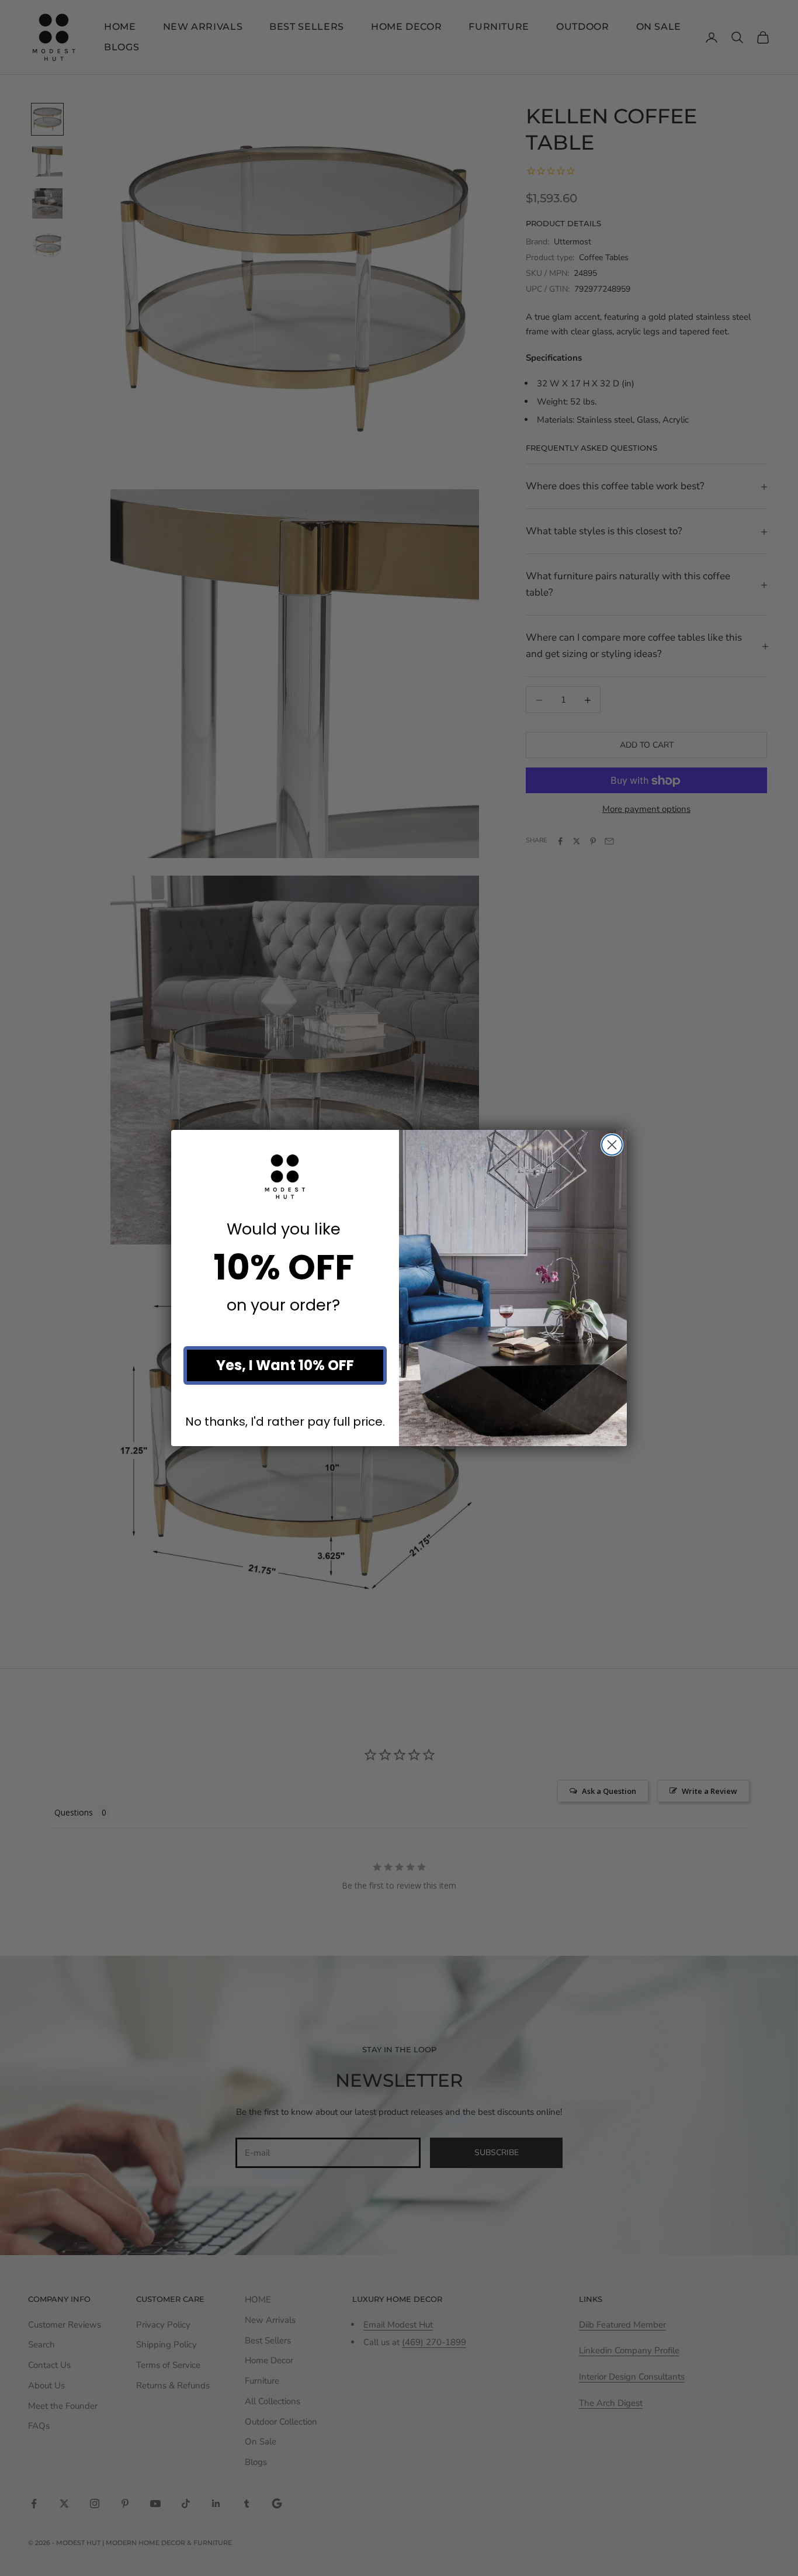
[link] (285, 1177)
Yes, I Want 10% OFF (285, 1365)
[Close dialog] (612, 1145)
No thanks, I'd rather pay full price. (285, 1421)
